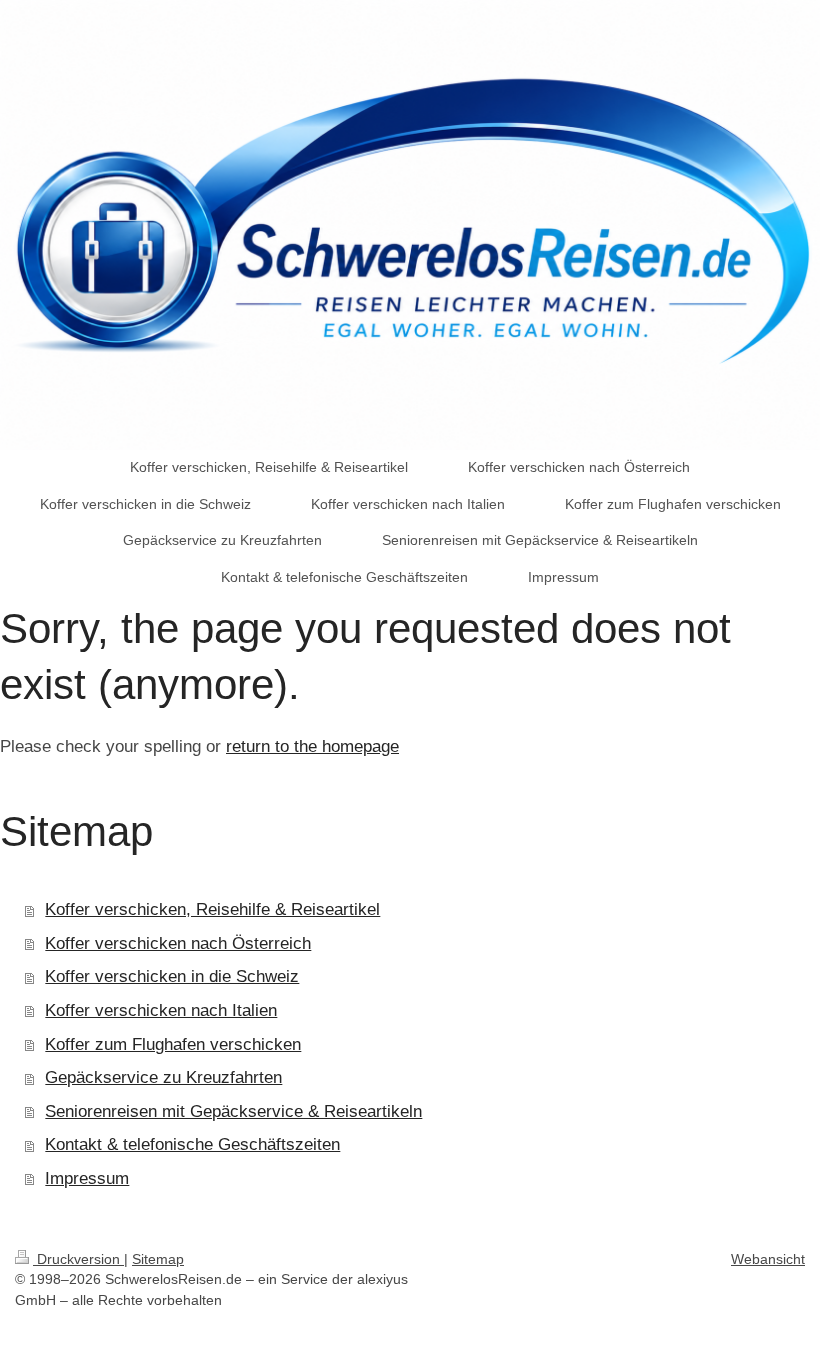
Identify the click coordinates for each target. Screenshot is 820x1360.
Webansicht (768, 1259)
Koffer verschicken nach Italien (161, 1010)
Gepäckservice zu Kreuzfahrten (163, 1077)
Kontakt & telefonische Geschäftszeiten (192, 1144)
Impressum (87, 1178)
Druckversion (78, 1259)
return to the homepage (312, 746)
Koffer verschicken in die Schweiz (172, 976)
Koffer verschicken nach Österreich (178, 943)
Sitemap (158, 1259)
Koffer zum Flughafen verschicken (173, 1044)
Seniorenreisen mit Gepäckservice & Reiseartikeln (233, 1111)
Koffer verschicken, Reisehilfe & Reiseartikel (212, 909)
